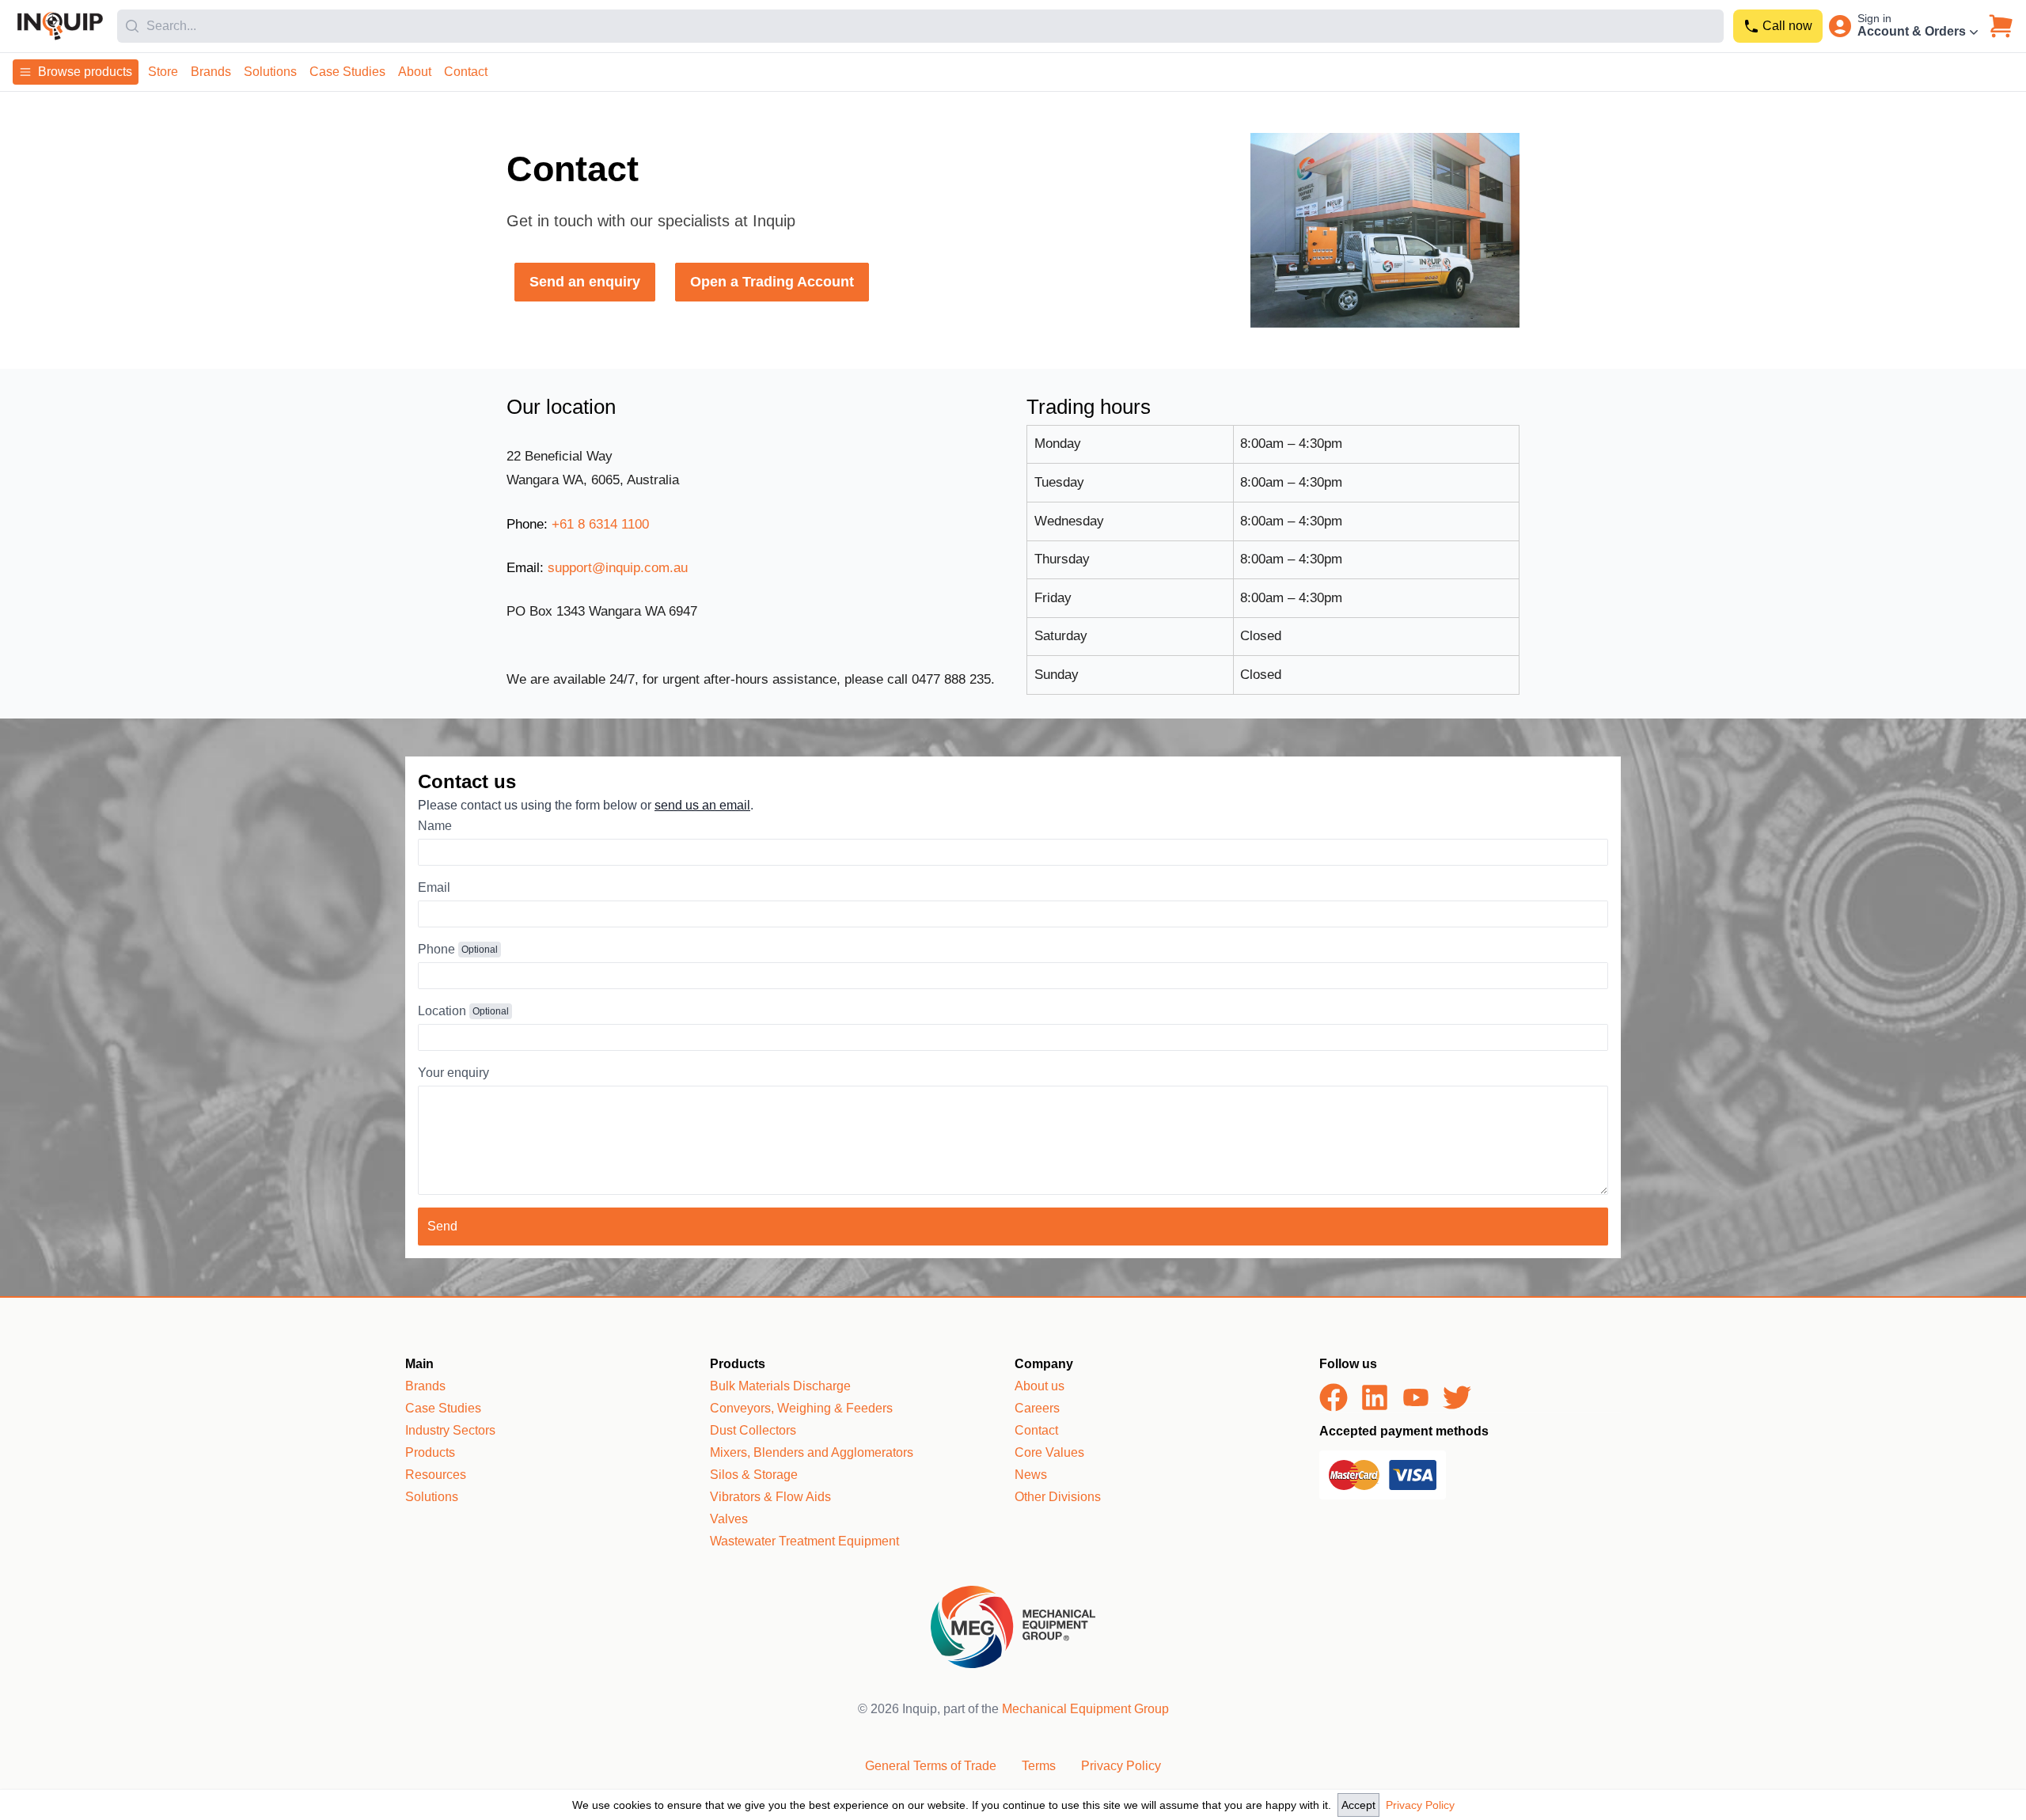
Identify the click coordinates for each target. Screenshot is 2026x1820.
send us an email (702, 805)
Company (1044, 1364)
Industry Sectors (450, 1430)
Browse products (85, 72)
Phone (436, 949)
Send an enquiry (585, 282)
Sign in (1874, 18)
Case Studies (347, 72)
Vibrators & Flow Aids (770, 1497)
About (415, 72)
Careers (1037, 1408)
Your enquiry (453, 1073)
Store (163, 72)
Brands (211, 72)
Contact (466, 72)
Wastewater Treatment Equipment (804, 1541)
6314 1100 (600, 524)
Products (430, 1452)
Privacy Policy (1420, 1805)
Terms (1039, 1766)
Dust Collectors (753, 1430)
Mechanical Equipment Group (1085, 1709)
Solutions (270, 72)
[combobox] (920, 26)
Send (442, 1226)
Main (419, 1364)
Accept (1358, 1805)
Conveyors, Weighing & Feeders (801, 1408)
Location (442, 1011)
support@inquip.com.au (618, 568)
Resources (436, 1475)
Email (434, 887)
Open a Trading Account (772, 282)
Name (435, 826)
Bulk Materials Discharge (780, 1386)
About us (1040, 1386)
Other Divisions (1058, 1497)
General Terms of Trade (931, 1766)
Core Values (1049, 1452)
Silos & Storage (754, 1475)
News (1031, 1475)
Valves (729, 1519)
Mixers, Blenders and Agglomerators (812, 1452)
